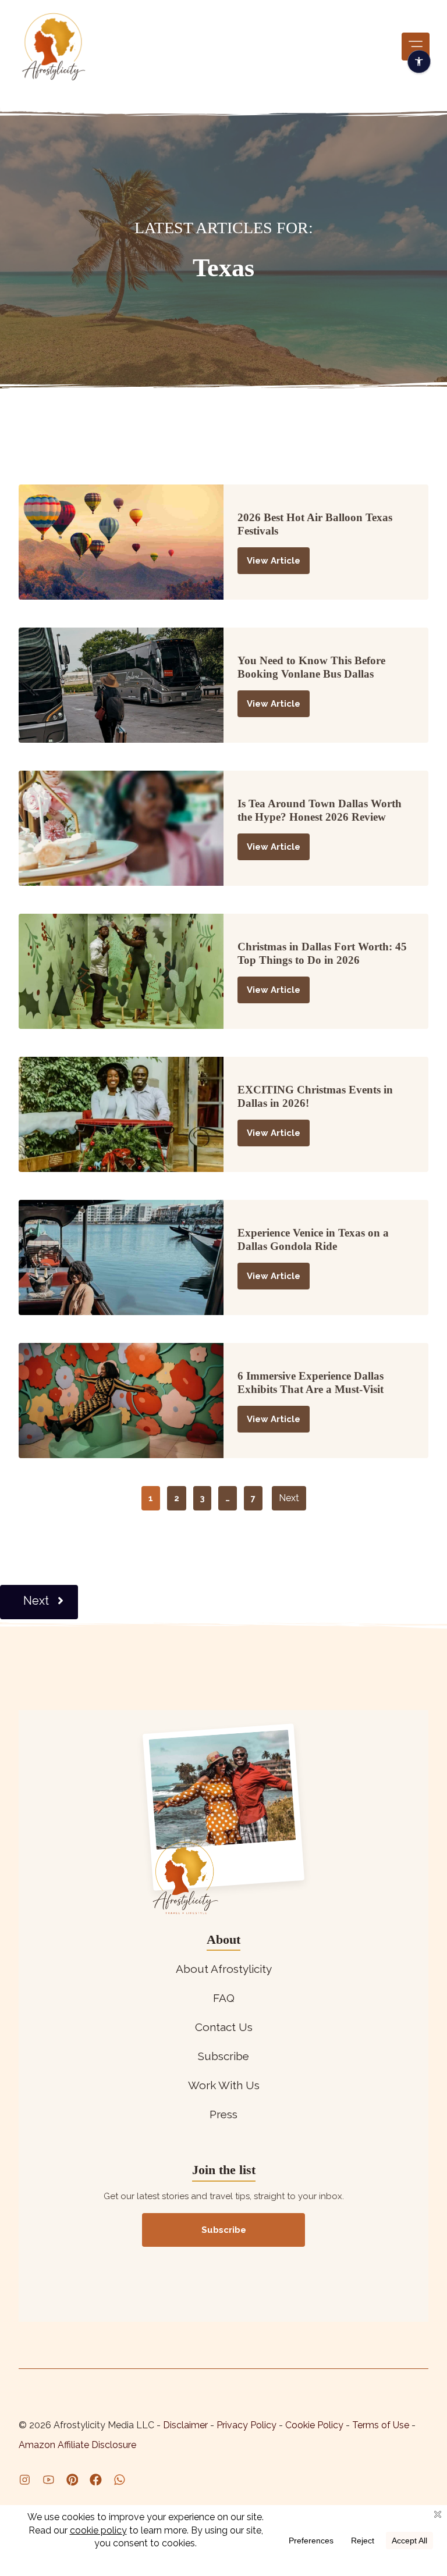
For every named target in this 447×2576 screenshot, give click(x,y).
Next (289, 1498)
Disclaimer (187, 2425)
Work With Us (224, 2085)
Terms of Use (382, 2425)
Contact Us (224, 2027)
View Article (274, 561)
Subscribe (223, 2056)
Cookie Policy (314, 2425)
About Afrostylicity (224, 1969)
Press (223, 2114)
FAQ (224, 1998)
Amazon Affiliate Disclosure (77, 2445)
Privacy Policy (248, 2425)
